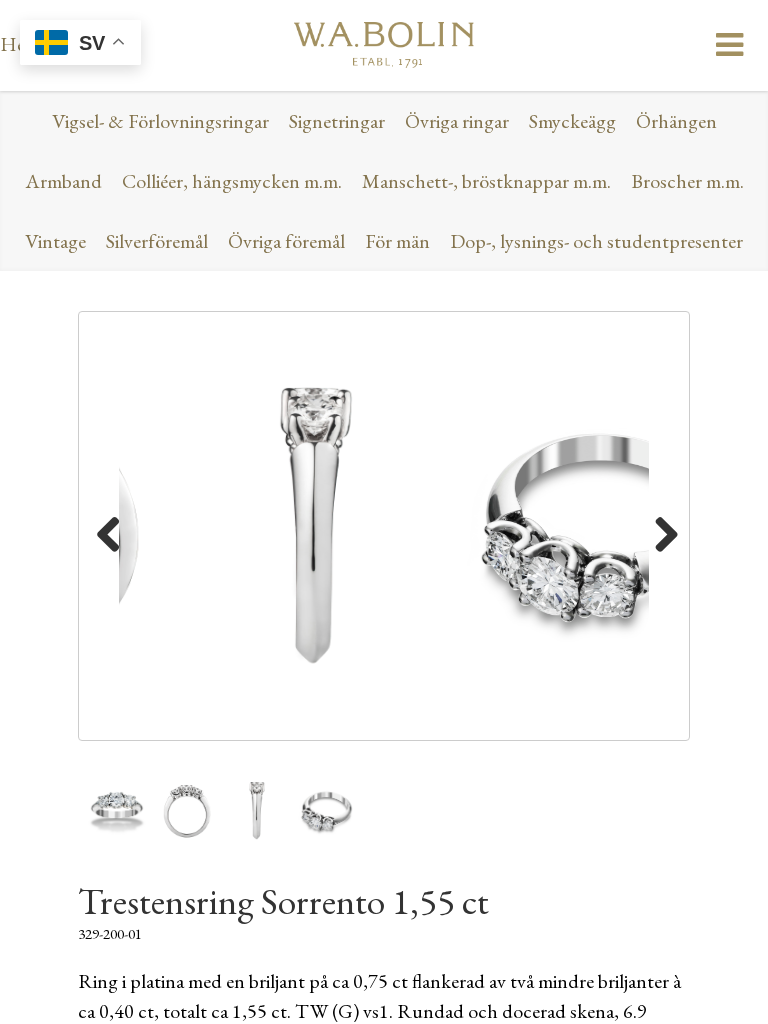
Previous (109, 531)
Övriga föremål (286, 241)
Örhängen (676, 121)
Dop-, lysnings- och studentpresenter (596, 241)
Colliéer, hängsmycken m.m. (232, 181)
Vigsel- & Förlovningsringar (160, 121)
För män (397, 241)
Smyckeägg (572, 121)
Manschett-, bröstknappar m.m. (486, 181)
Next (659, 531)
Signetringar (337, 121)
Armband (63, 181)
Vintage (55, 241)
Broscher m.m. (687, 181)
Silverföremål (157, 241)
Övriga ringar (457, 121)
